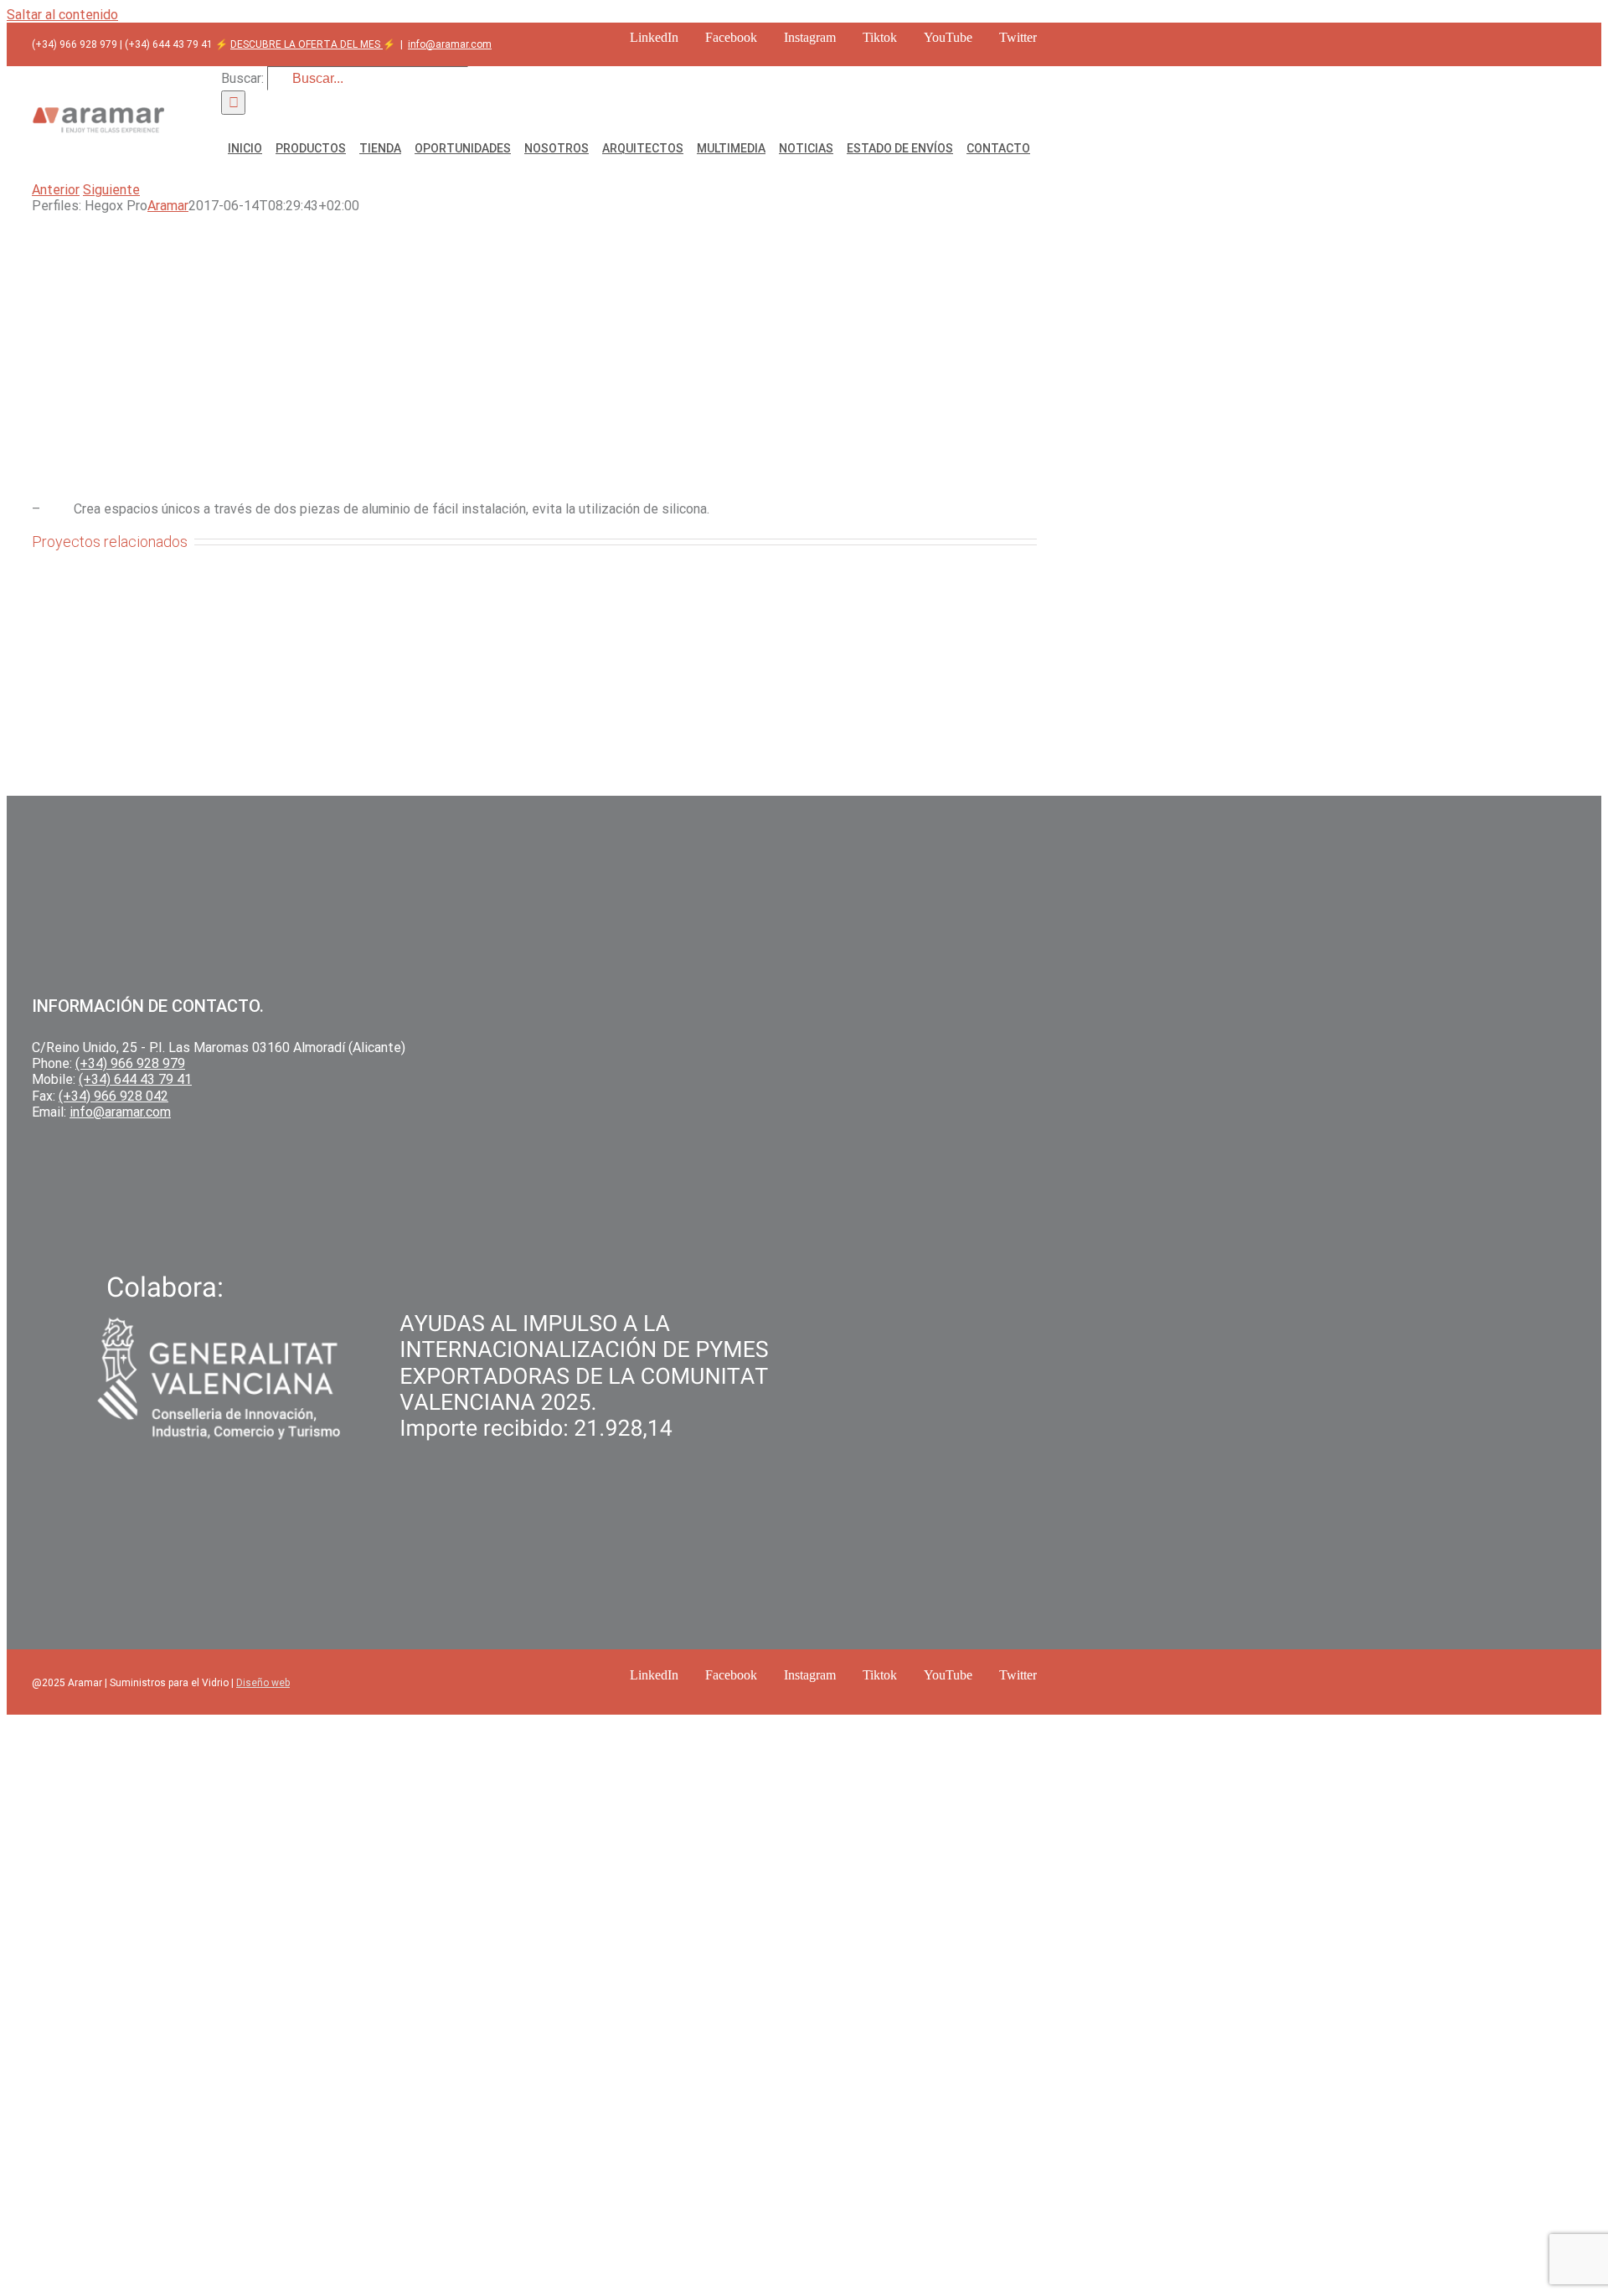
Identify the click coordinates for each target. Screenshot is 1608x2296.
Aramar (168, 206)
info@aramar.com (450, 44)
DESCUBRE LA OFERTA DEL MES (307, 44)
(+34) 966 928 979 (130, 1063)
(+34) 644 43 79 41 (135, 1079)
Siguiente (111, 190)
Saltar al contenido (62, 15)
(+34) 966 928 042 (113, 1096)
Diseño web (263, 1683)
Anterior (56, 190)
